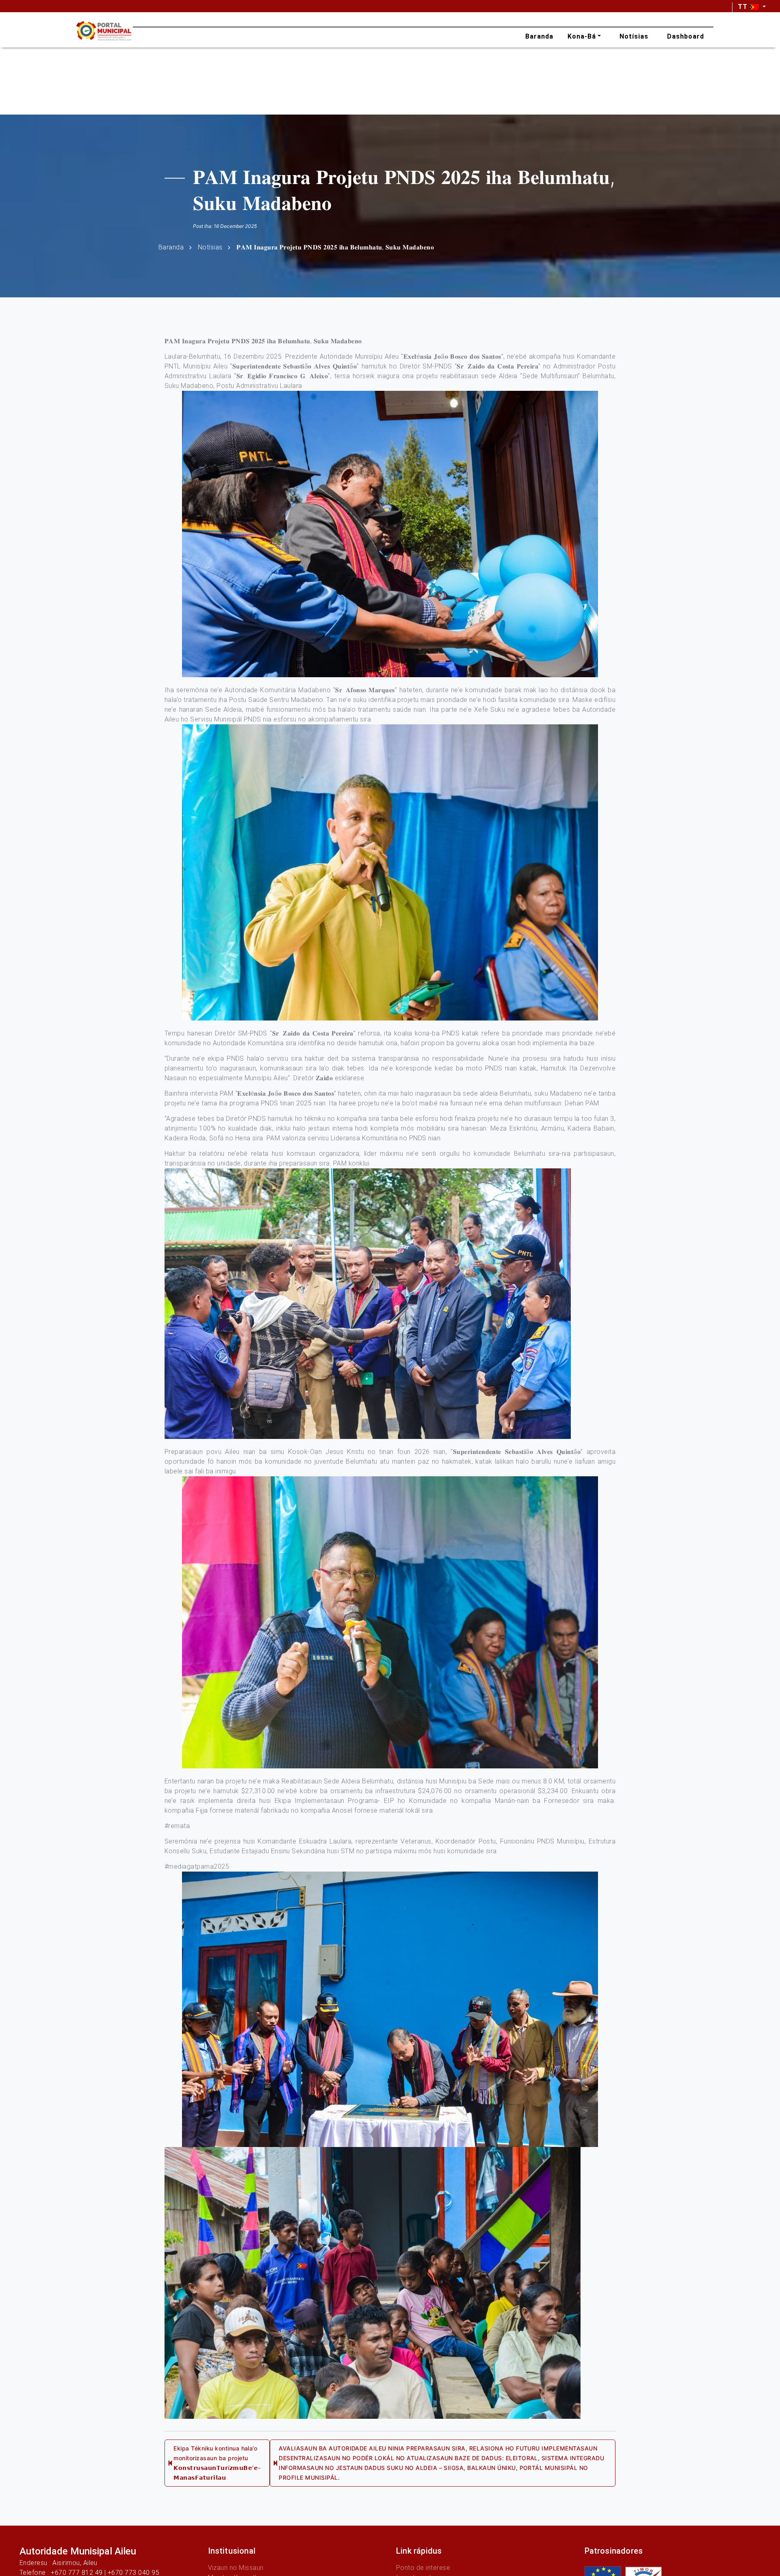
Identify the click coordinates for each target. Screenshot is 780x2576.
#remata (177, 1826)
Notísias (210, 247)
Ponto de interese (423, 2568)
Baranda (171, 247)
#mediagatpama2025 (197, 1866)
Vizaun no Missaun (236, 2568)
